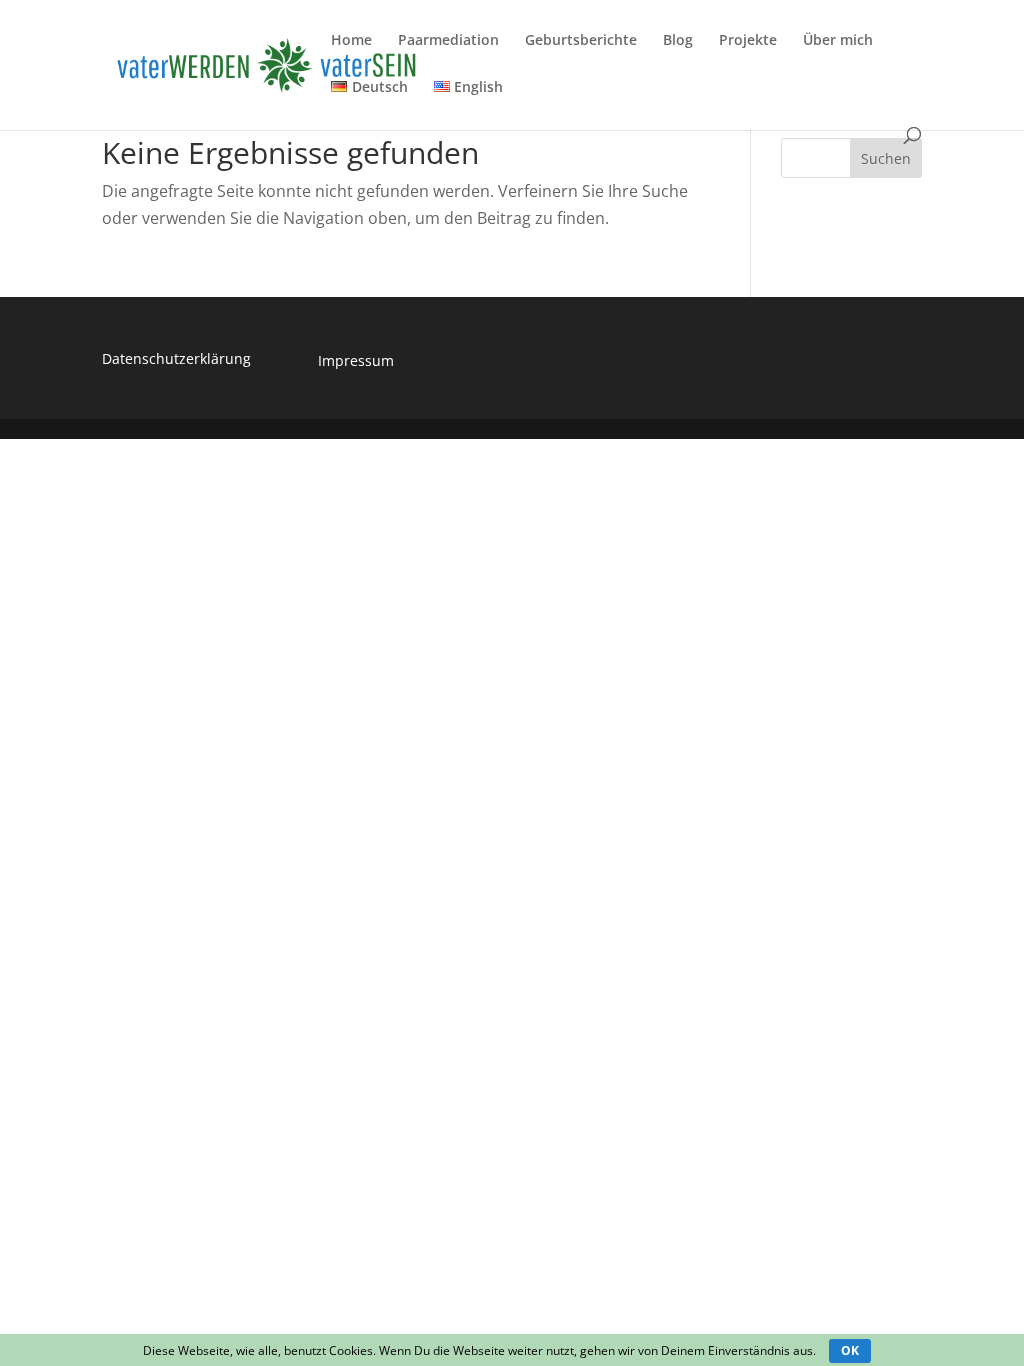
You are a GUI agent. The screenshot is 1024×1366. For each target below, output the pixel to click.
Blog (678, 41)
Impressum (356, 360)
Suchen (886, 158)
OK (850, 1350)
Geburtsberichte (581, 41)
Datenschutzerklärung (176, 358)
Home (351, 41)
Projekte (748, 41)
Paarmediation (448, 41)
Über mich (838, 41)
